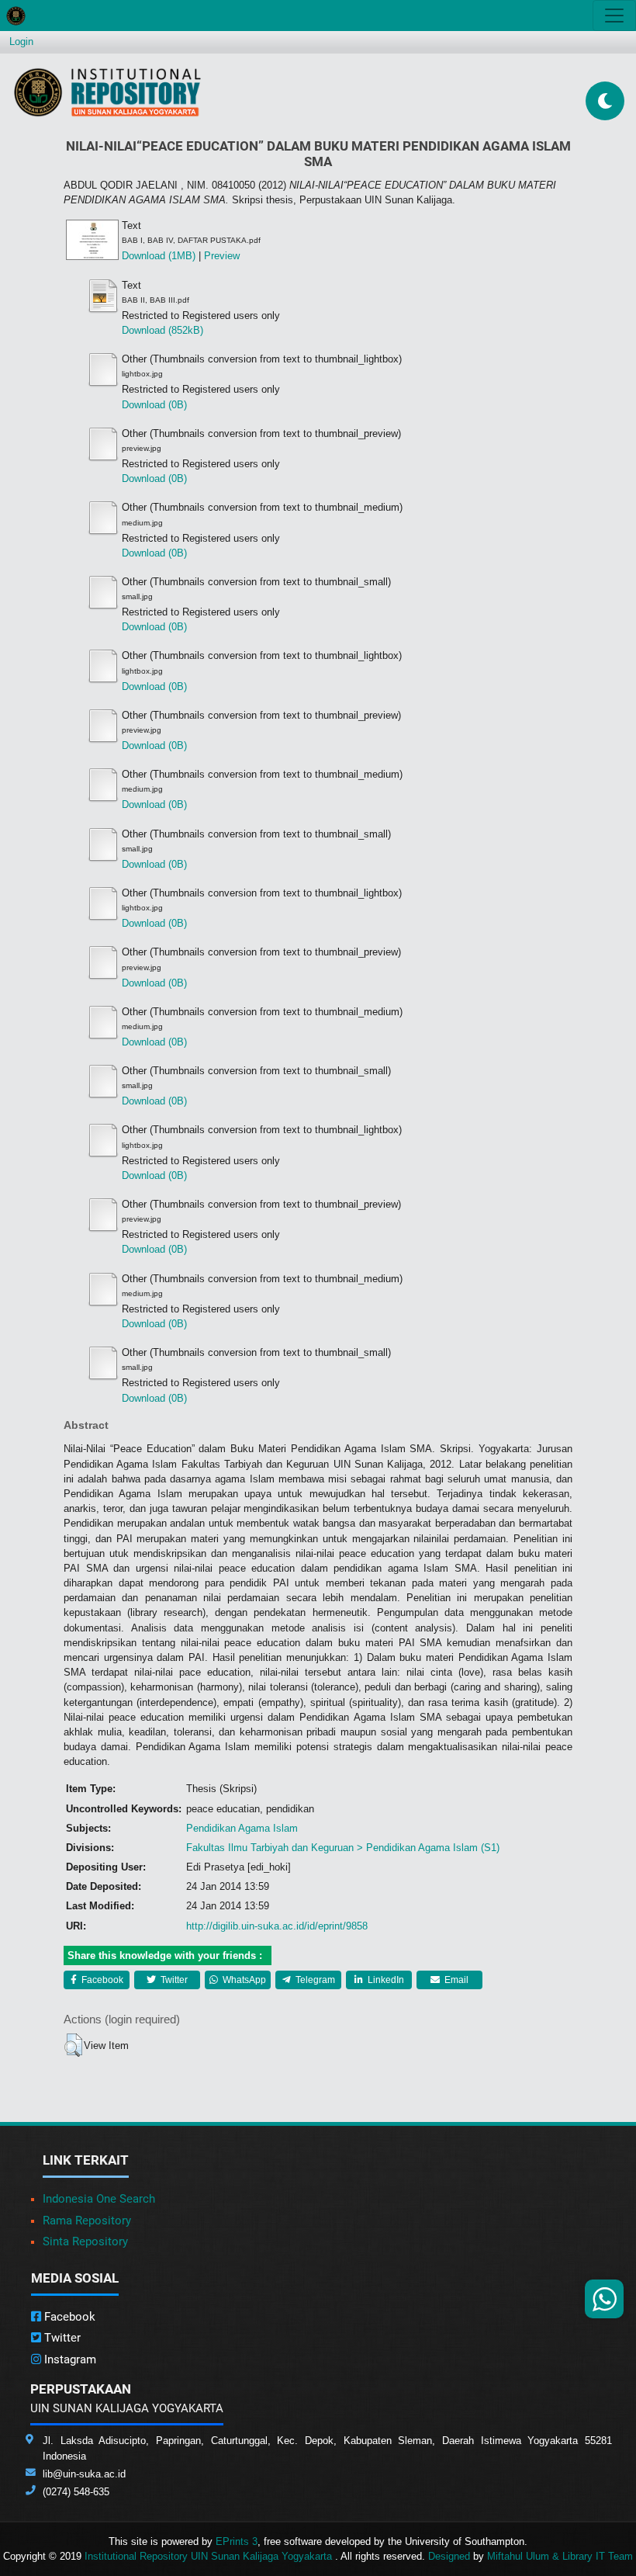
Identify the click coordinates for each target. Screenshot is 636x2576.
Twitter (173, 1980)
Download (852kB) (162, 330)
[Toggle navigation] (614, 16)
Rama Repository (87, 2221)
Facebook (101, 1980)
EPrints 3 (237, 2541)
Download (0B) (154, 405)
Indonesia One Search (99, 2199)
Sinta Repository (85, 2241)
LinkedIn (385, 1980)
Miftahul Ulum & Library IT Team (560, 2556)
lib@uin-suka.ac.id (84, 2474)
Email (455, 1980)
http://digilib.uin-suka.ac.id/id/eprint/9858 (277, 1926)
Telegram (314, 1980)
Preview (222, 256)
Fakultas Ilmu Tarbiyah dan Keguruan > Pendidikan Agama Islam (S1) (343, 1848)
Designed (449, 2556)
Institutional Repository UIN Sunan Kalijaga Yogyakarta (210, 2556)
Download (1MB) (159, 256)
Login (21, 42)
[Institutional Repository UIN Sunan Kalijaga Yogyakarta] (107, 92)
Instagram (69, 2359)
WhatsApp (243, 1980)
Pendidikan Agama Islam (242, 1828)
